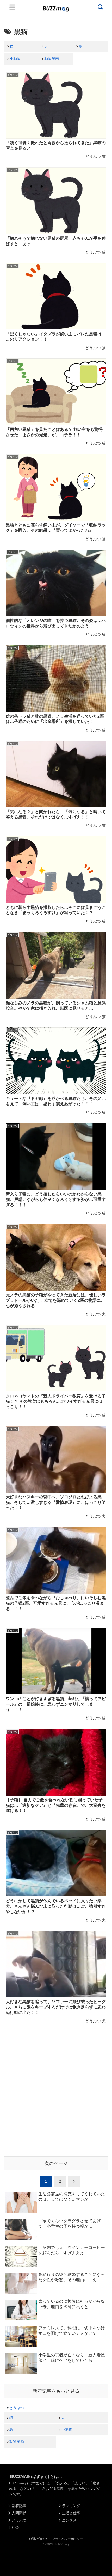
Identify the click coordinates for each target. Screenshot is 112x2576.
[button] (10, 1521)
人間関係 (19, 2513)
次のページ (56, 2163)
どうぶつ (17, 2408)
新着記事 (19, 2506)
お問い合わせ (38, 2539)
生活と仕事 (71, 2513)
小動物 (15, 59)
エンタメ (69, 2520)
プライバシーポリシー (68, 2539)
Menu (12, 7)
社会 (15, 2527)
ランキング (71, 2506)
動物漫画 (52, 59)
